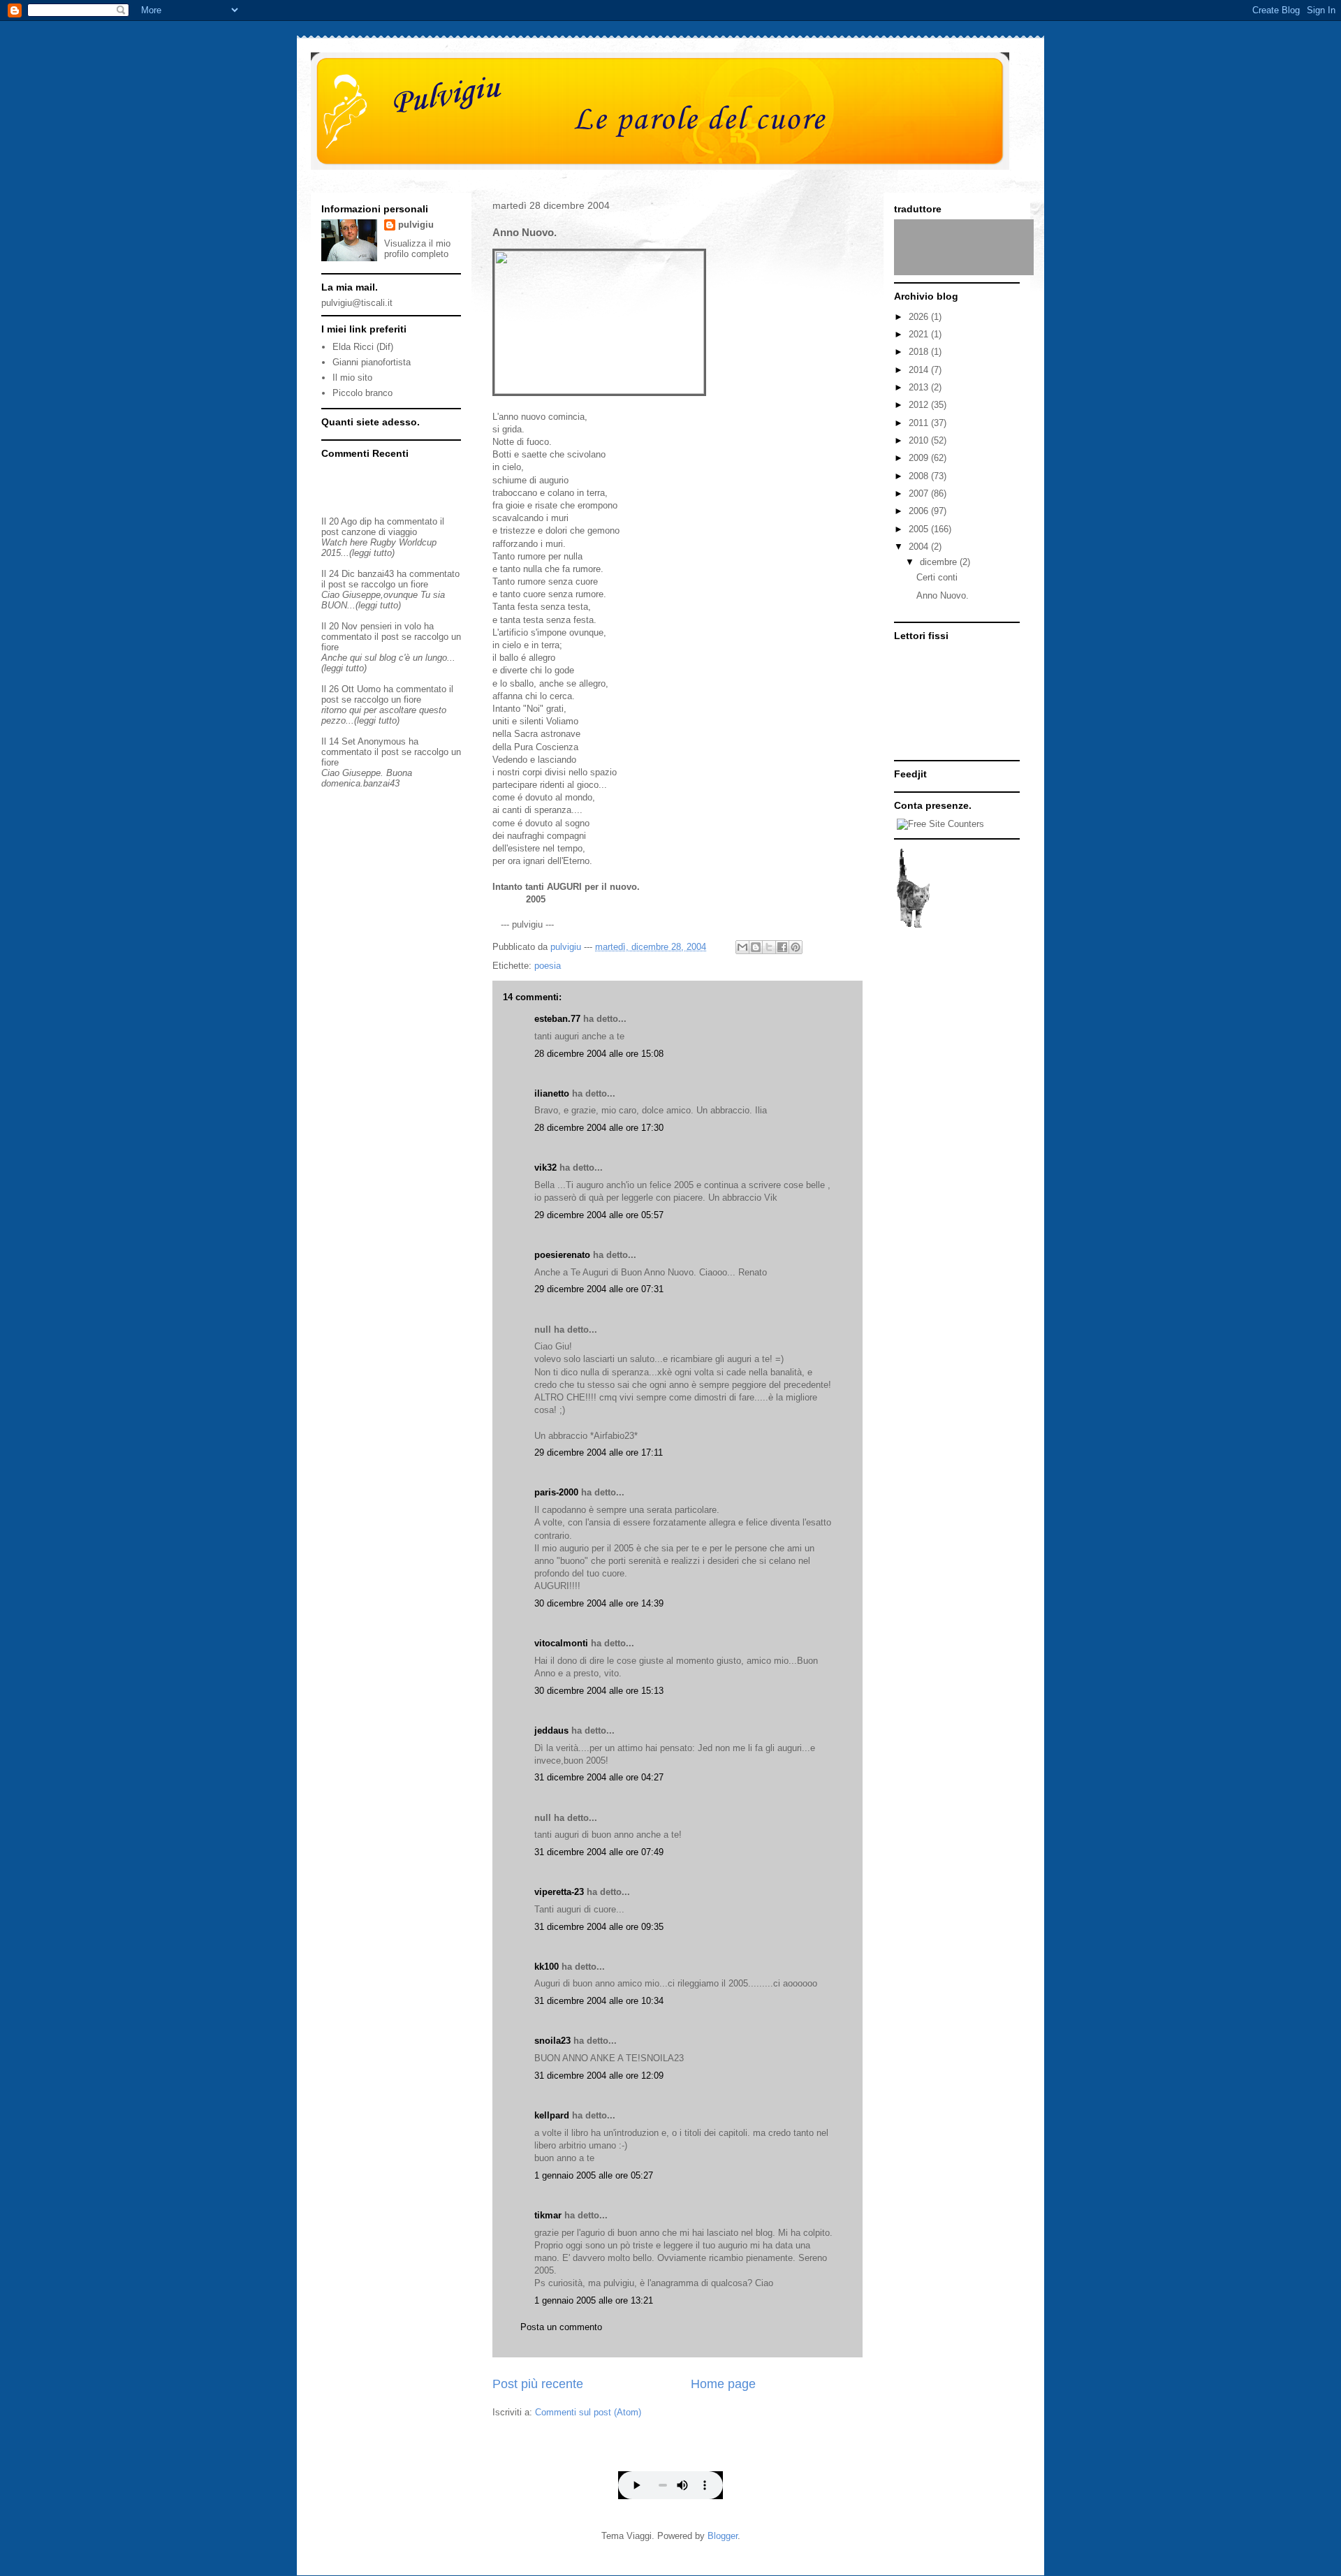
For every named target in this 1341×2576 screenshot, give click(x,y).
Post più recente (538, 2384)
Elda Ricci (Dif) (363, 347)
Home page (723, 2384)
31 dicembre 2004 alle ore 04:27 (599, 1777)
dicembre (940, 562)
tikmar (548, 2215)
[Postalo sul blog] (756, 947)
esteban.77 (557, 1019)
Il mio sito (352, 378)
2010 (920, 440)
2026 (920, 317)
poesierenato (562, 1255)
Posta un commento (561, 2327)
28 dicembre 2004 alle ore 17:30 (599, 1128)
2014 (920, 370)
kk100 (547, 1967)
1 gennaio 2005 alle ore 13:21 (594, 2300)
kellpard (552, 2115)
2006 (920, 511)
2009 (920, 458)
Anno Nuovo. (943, 595)
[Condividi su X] (769, 947)
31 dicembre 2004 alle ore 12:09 (599, 2076)
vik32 (545, 1168)
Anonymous (382, 741)
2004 (920, 547)
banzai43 (376, 574)
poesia (548, 966)
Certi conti (937, 577)
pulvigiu (416, 225)
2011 (920, 423)
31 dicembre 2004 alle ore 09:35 (599, 1927)
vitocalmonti (561, 1643)
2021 (920, 334)
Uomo (369, 689)
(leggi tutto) (372, 553)
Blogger (723, 2536)
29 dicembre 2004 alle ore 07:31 (599, 1289)
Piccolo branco (362, 393)
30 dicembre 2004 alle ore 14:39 (599, 1603)
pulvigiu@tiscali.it (357, 303)
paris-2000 (556, 1492)
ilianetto (552, 1093)
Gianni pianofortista (372, 362)
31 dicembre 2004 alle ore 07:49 (599, 1852)
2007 (920, 493)
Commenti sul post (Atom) (588, 2412)
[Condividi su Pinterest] (796, 947)
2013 (920, 387)
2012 (920, 405)
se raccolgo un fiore (388, 584)
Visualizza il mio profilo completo (417, 249)
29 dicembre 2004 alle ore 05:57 (599, 1215)
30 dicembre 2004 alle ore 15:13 (599, 1691)
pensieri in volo (391, 626)
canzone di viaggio (379, 532)
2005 (920, 529)
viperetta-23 (559, 1892)
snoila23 (552, 2041)
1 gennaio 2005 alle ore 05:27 (594, 2175)
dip (366, 521)
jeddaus (551, 1730)
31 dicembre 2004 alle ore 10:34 (599, 2001)
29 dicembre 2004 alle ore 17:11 (599, 1452)
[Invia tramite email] (742, 947)
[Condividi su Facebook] (782, 947)
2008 (920, 476)
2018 (920, 352)
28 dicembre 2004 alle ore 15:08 (599, 1054)
